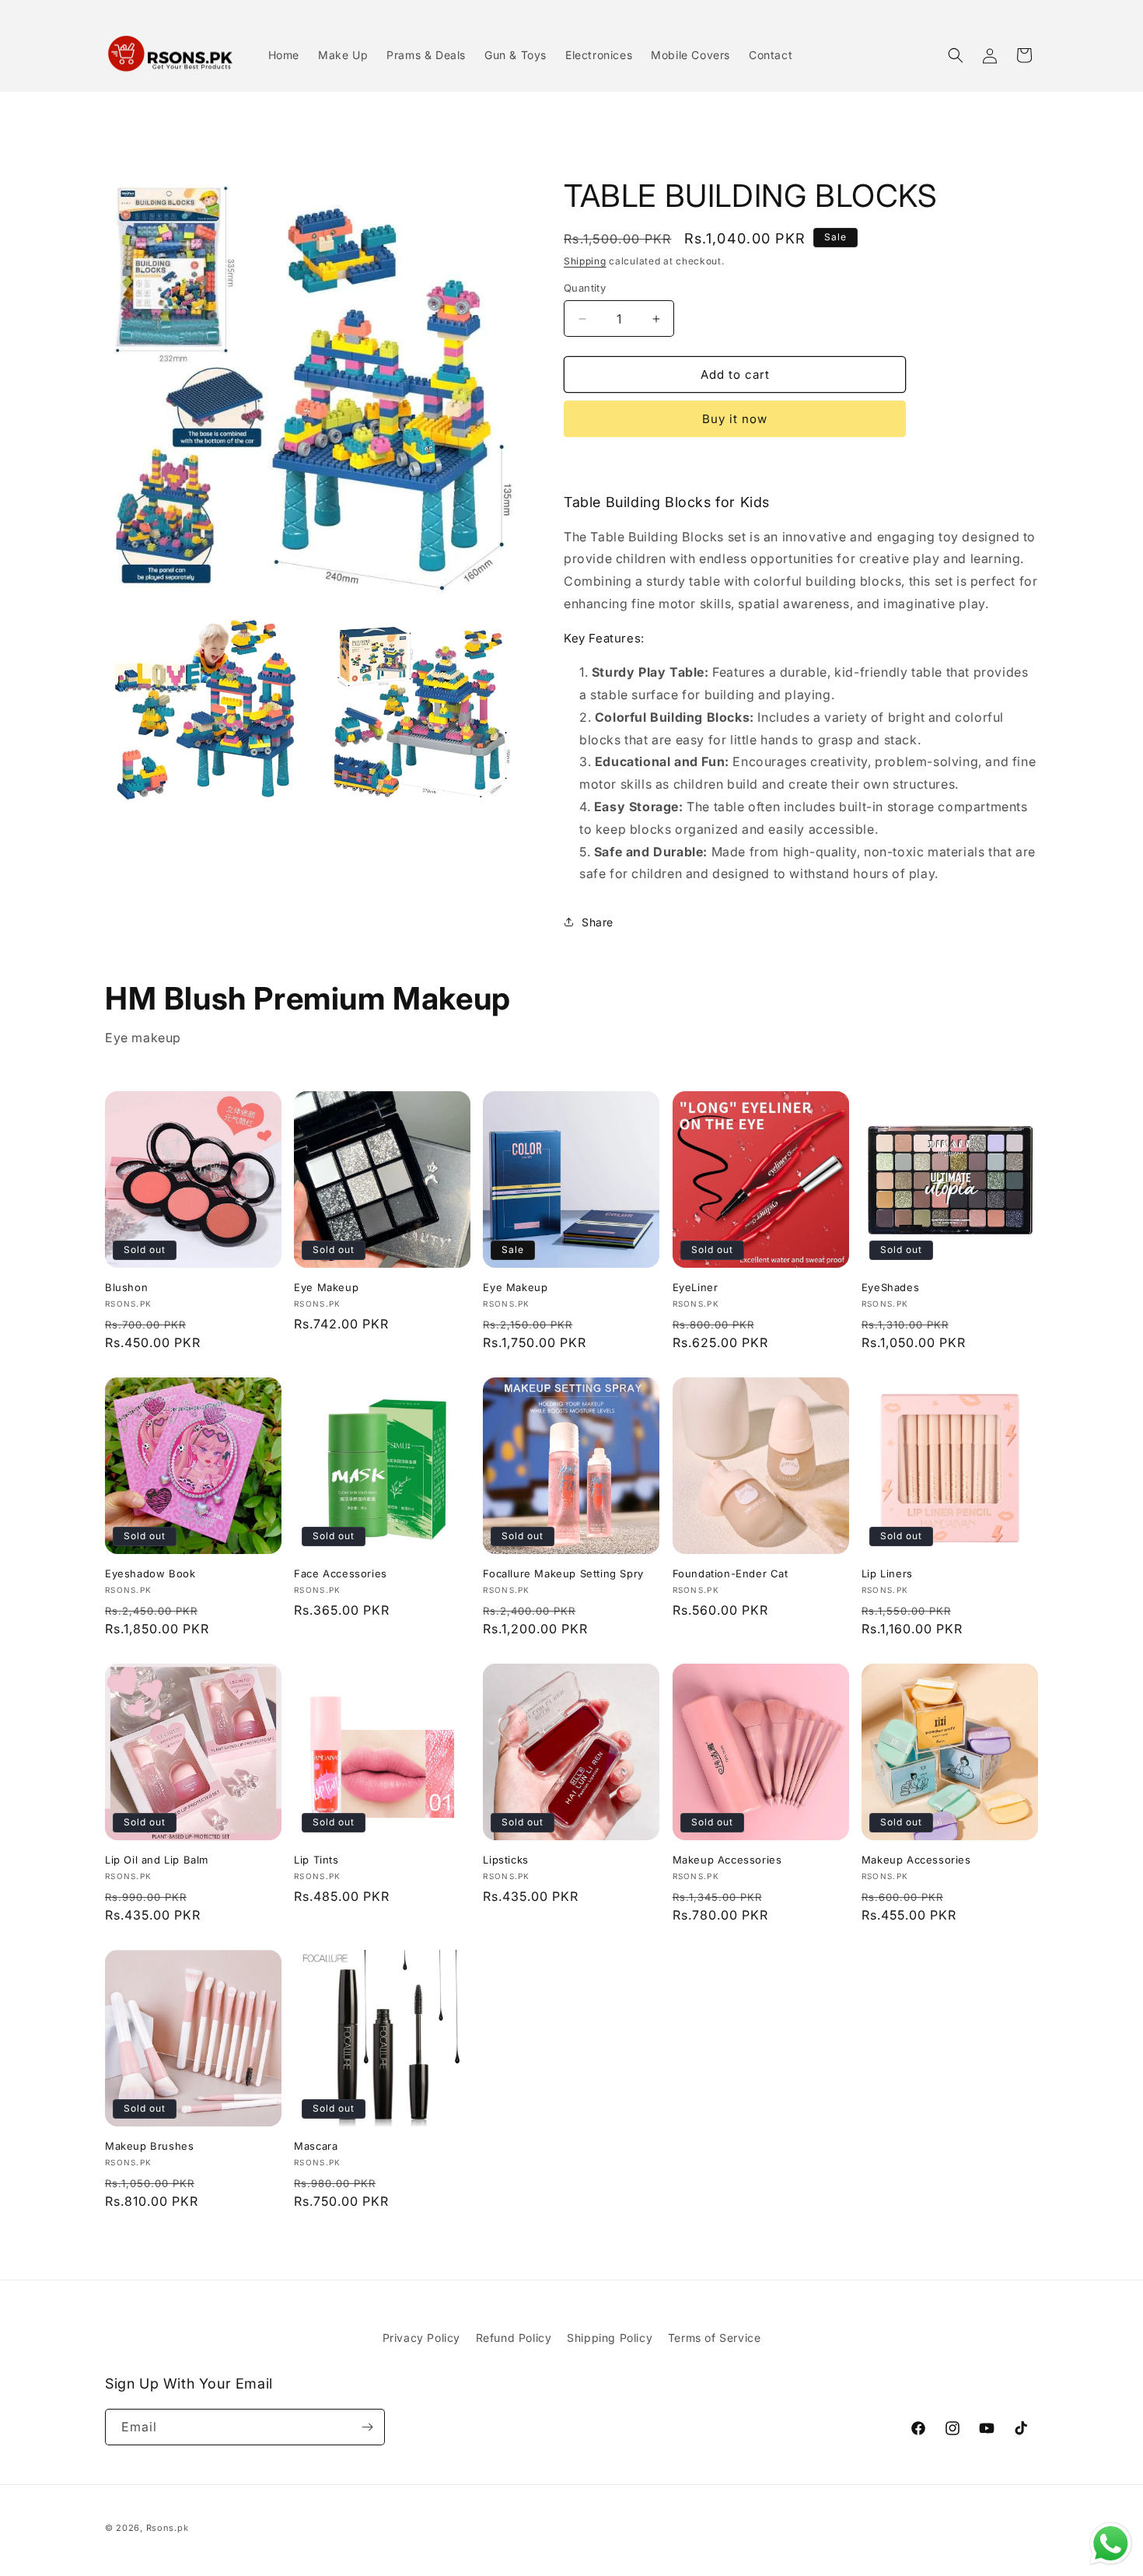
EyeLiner (696, 1287)
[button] (956, 55)
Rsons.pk (168, 2528)
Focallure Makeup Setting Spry (563, 1573)
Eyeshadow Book (150, 1573)
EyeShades (890, 1287)
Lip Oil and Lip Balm (157, 1860)
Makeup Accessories (727, 1860)
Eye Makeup (326, 1287)
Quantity (585, 288)
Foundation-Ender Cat (731, 1573)
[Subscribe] (367, 2427)
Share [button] (598, 922)
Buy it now (735, 419)
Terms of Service (715, 2338)
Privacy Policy (421, 2338)
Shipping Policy (610, 2338)
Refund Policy (514, 2338)
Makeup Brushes (149, 2146)
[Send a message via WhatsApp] (1111, 2544)
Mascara (316, 2146)
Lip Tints (316, 1860)
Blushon (126, 1287)
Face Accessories (341, 1573)
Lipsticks (505, 1860)
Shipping (585, 261)
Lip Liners (887, 1573)
